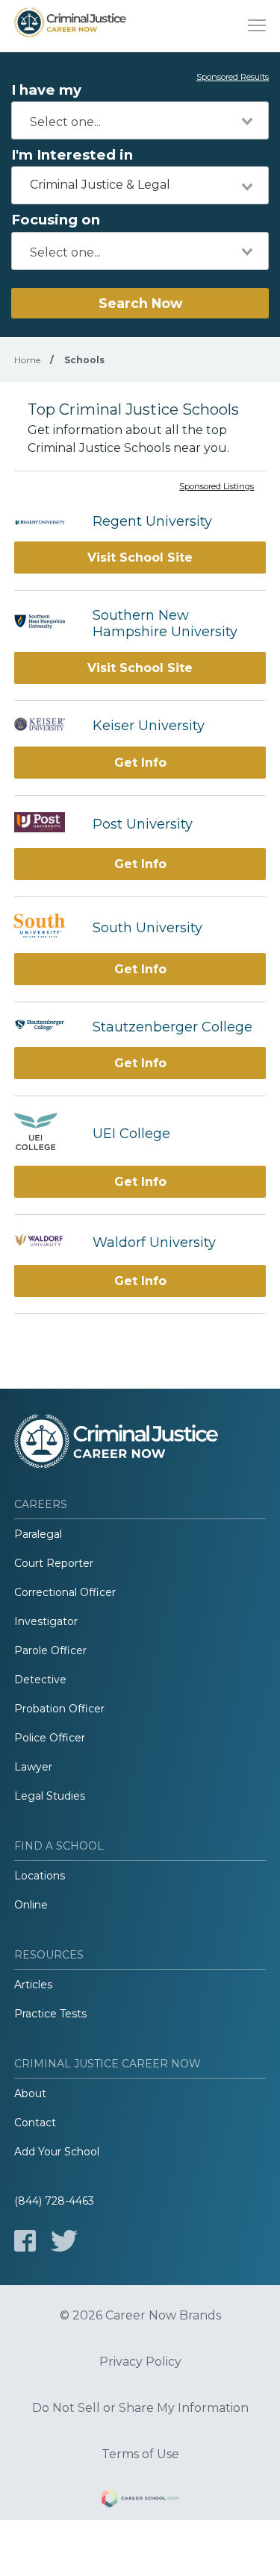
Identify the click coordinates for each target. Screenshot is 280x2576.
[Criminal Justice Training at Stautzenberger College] (46, 1027)
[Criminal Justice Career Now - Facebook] (25, 2241)
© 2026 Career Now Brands (140, 2316)
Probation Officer (59, 1709)
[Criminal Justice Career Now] (70, 26)
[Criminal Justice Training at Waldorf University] (46, 1242)
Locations (40, 1876)
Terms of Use (140, 2454)
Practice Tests (50, 2014)
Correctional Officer (65, 1592)
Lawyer (33, 1767)
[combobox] (140, 120)
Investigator (46, 1621)
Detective (40, 1680)
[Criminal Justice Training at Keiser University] (46, 726)
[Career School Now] (140, 2501)
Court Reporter (54, 1563)
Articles (33, 1985)
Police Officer (50, 1738)
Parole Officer (50, 1650)
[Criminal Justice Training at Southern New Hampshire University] (46, 623)
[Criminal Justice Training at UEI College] (46, 1133)
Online (31, 1905)
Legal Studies (50, 1796)
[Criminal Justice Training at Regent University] (46, 521)
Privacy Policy (140, 2362)
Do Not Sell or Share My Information (140, 2408)
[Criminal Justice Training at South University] (46, 927)
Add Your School (57, 2152)
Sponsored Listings (217, 487)
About (30, 2093)
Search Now (140, 303)
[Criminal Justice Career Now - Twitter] (64, 2241)
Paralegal (38, 1534)
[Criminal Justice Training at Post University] (46, 824)
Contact (35, 2123)
